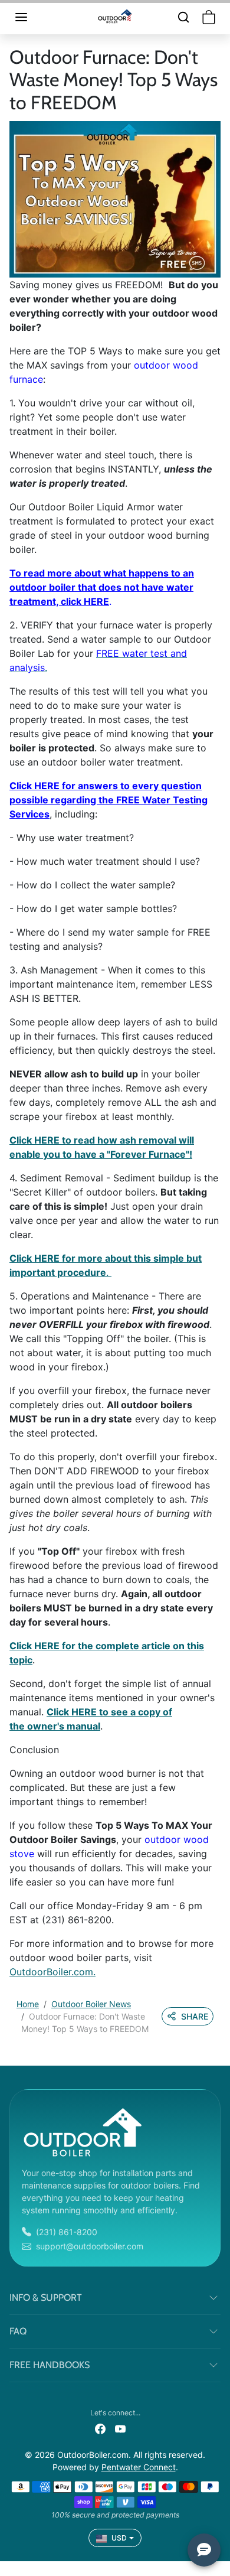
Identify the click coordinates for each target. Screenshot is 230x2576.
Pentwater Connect (139, 2467)
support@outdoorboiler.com (90, 2246)
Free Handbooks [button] (50, 2365)
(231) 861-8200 (67, 2232)
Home (28, 2004)
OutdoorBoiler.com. (52, 1972)
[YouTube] (120, 2428)
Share (195, 2016)
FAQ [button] (18, 2331)
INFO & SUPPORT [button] (46, 2297)
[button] (33, 17)
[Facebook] (100, 2428)
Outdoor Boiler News (91, 2004)
